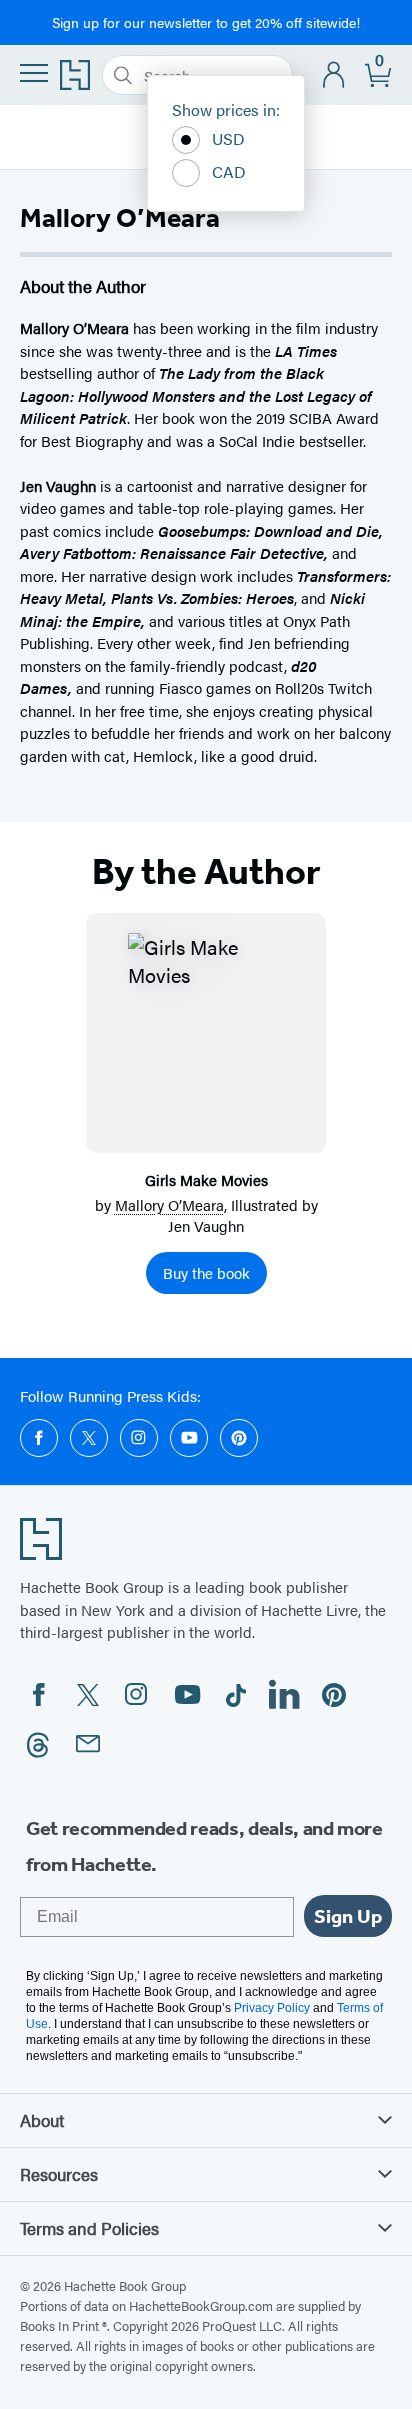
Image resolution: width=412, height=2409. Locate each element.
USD (228, 138)
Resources (59, 2174)
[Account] (334, 75)
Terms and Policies (89, 2228)
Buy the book (206, 1272)
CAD (229, 171)
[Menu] (34, 73)
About (42, 2120)
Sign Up (348, 1916)
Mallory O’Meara (169, 1204)
